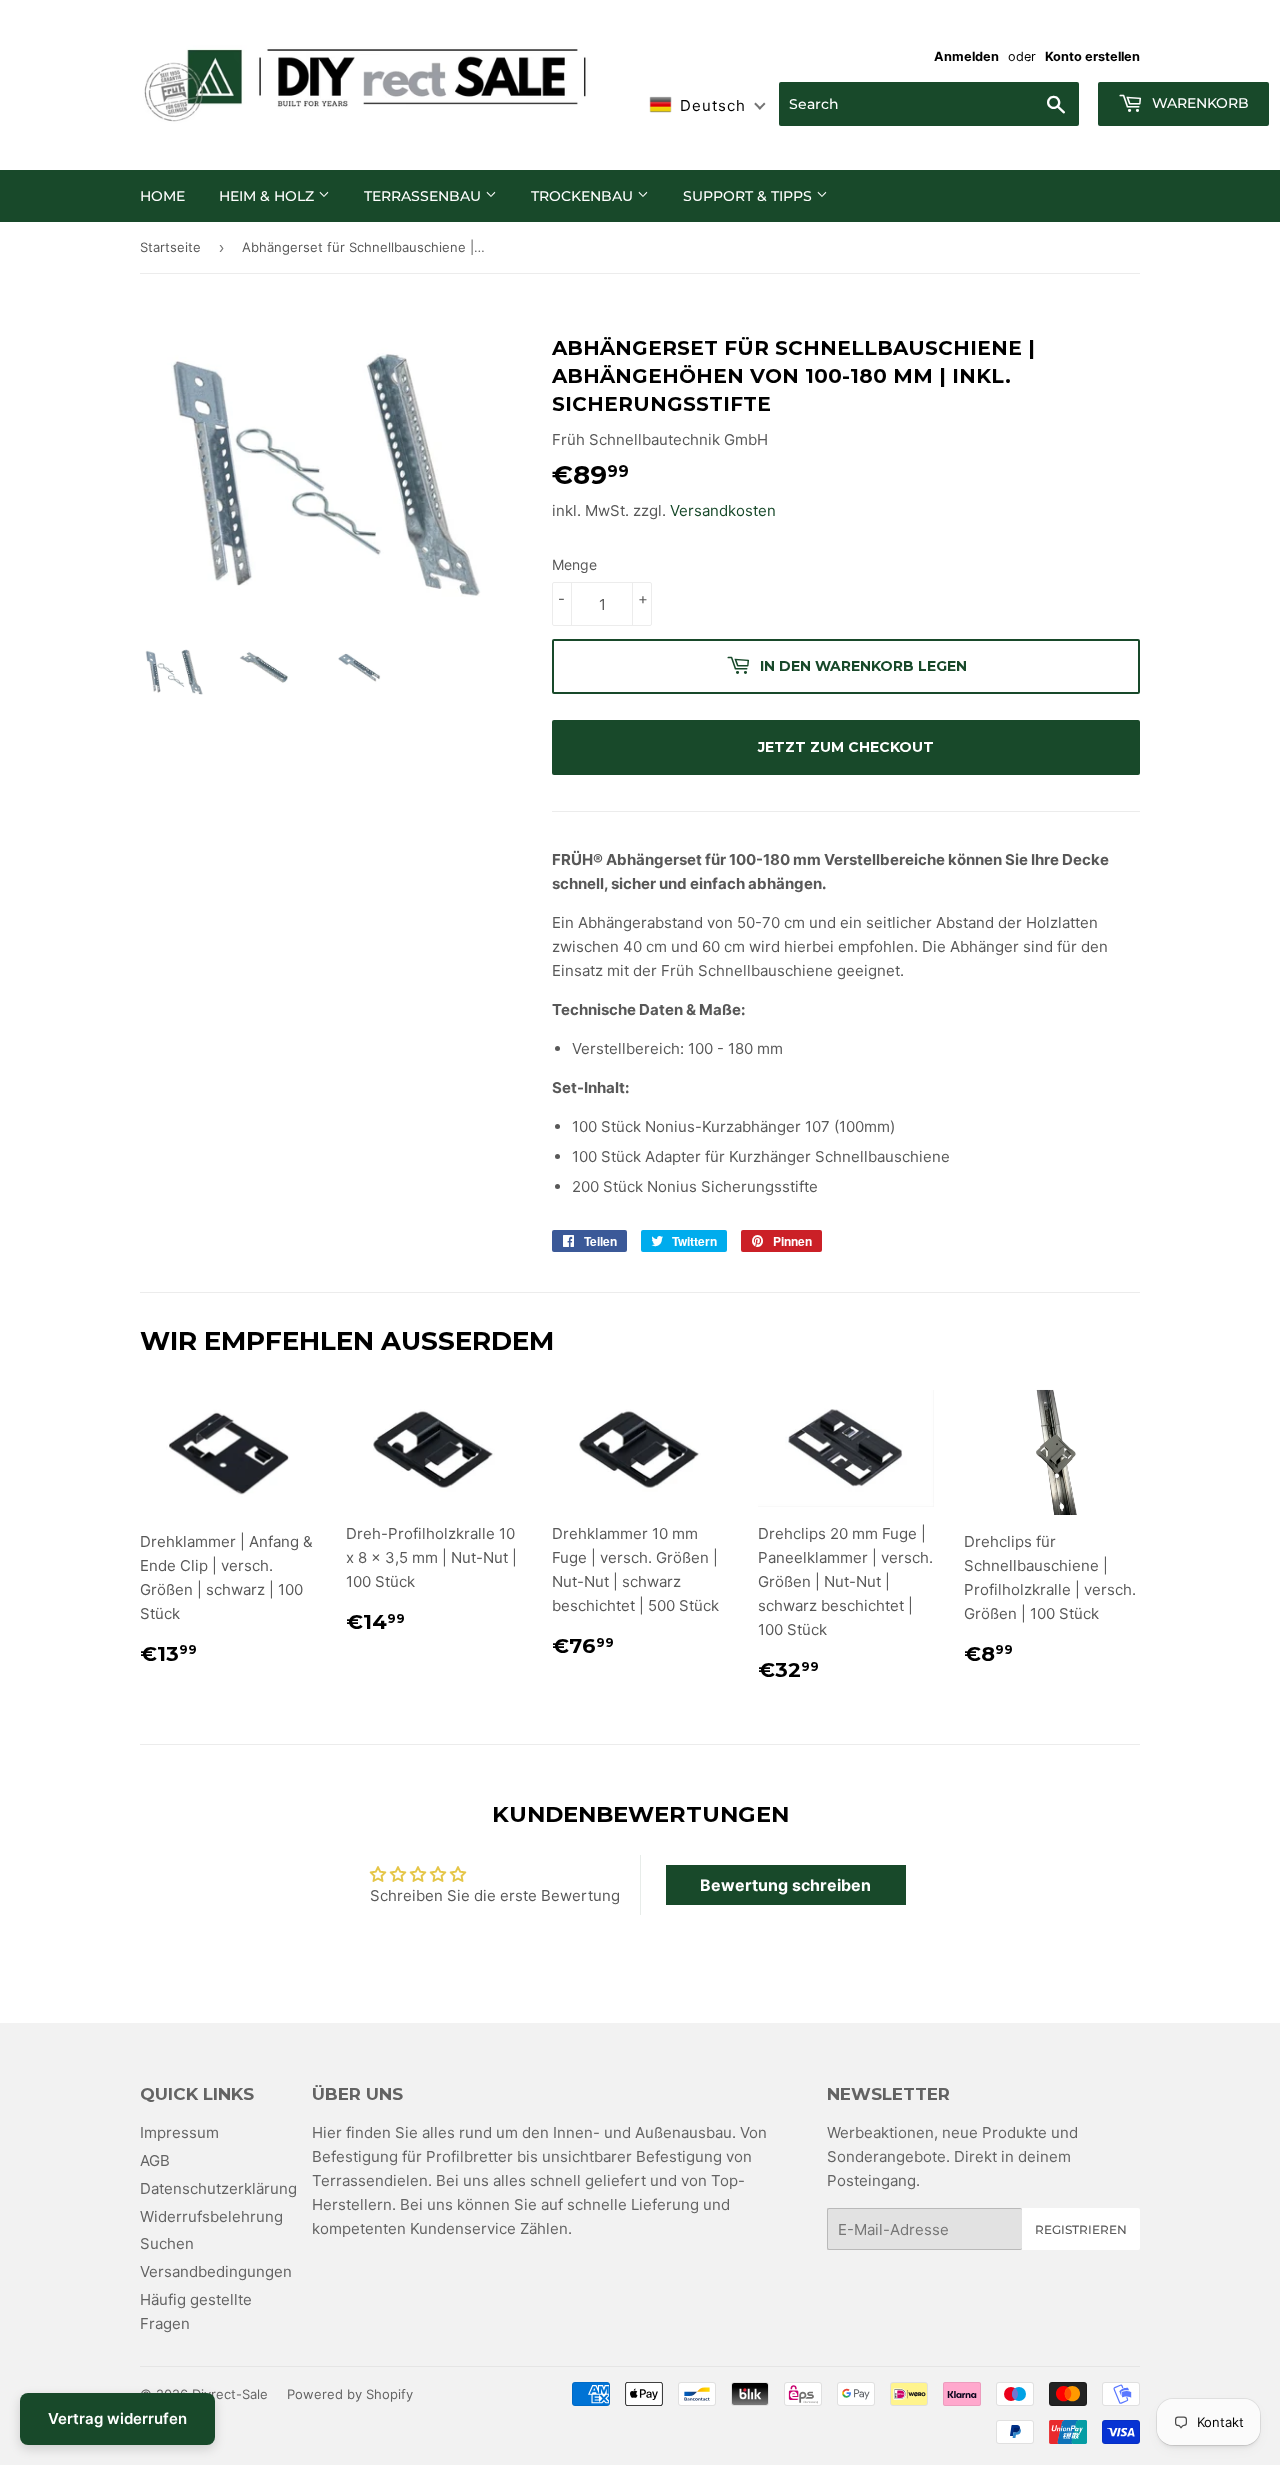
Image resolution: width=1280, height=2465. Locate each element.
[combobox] (929, 104)
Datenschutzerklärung (218, 2188)
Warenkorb (1198, 103)
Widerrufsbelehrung (211, 2216)
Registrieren (1081, 2229)
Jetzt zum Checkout (846, 747)
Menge (574, 564)
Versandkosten (723, 510)
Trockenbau (584, 196)
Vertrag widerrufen (117, 2418)
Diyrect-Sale (230, 2394)
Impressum (179, 2132)
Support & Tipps (749, 196)
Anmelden (966, 56)
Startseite (170, 247)
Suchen (167, 2243)
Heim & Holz (268, 196)
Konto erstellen (1092, 56)
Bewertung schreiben (785, 1885)
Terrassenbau (424, 196)
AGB (155, 2160)
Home (162, 196)
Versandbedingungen (216, 2271)
